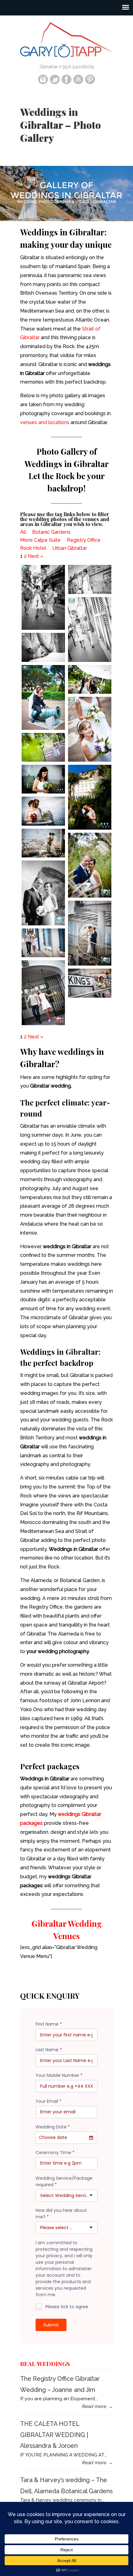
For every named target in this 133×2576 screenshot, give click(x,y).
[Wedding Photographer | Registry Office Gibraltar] (43, 647)
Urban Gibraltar (70, 548)
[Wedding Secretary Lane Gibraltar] (43, 943)
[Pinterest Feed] (90, 83)
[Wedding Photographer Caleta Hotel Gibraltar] (90, 865)
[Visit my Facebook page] (66, 83)
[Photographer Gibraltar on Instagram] (43, 83)
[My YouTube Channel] (78, 83)
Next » (36, 556)
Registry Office (84, 540)
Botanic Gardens (51, 532)
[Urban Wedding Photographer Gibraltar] (43, 597)
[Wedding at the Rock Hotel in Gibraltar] (43, 779)
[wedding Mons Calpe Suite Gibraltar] (43, 811)
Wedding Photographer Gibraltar (66, 39)
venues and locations (45, 422)
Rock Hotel (33, 548)
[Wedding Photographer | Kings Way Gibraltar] (90, 579)
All (23, 532)
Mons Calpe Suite (40, 540)
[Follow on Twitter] (55, 83)
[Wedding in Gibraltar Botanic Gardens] (43, 697)
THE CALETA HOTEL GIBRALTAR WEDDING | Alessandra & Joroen (54, 2435)
